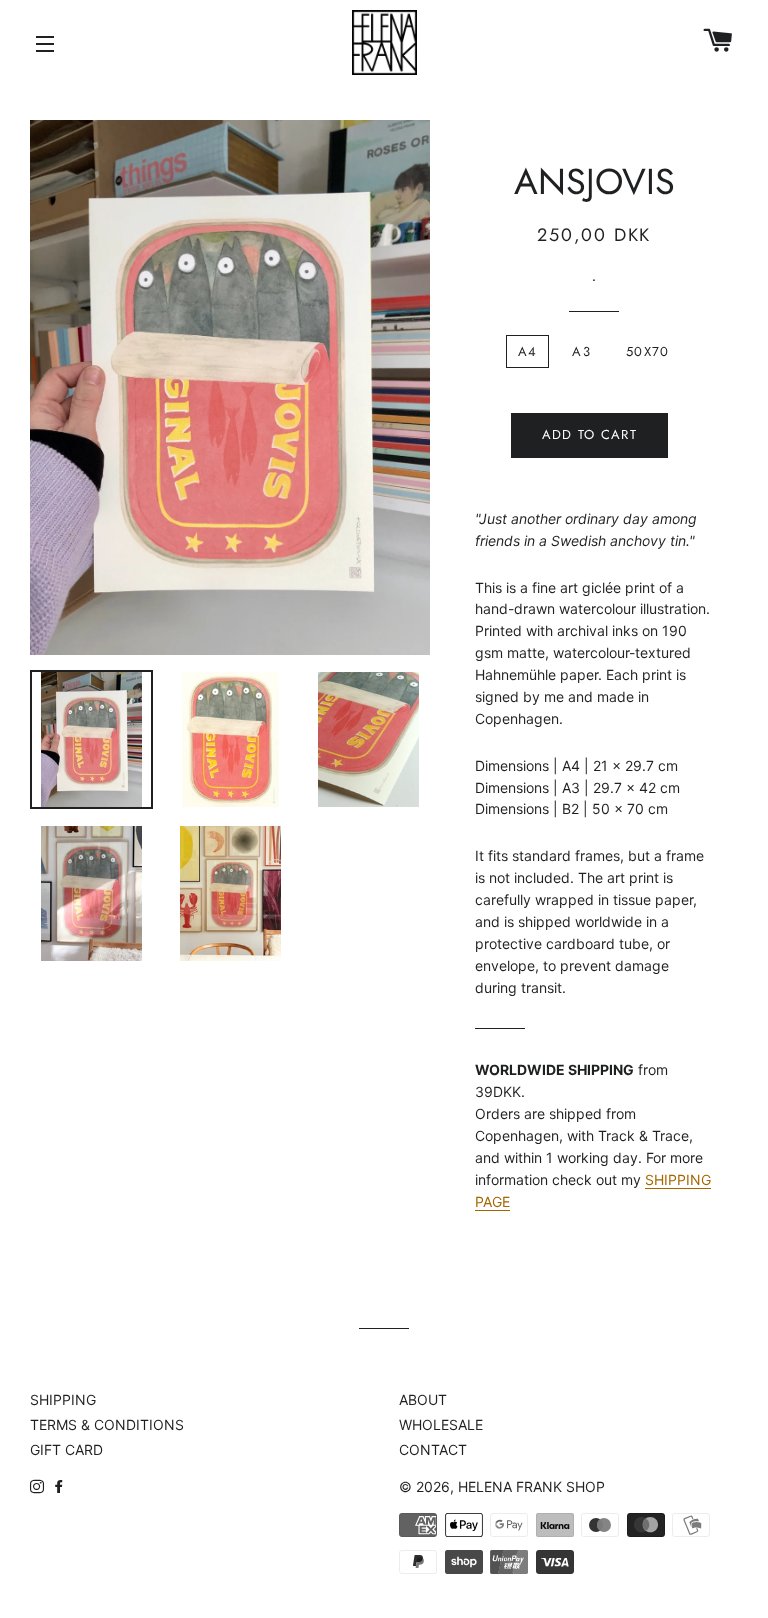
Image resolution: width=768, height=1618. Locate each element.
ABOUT (423, 1399)
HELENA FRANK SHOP (531, 1486)
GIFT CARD (66, 1449)
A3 (581, 351)
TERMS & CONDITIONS (107, 1424)
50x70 (648, 351)
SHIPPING (63, 1399)
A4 (528, 351)
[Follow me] (39, 1486)
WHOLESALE (441, 1424)
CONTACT (433, 1449)
